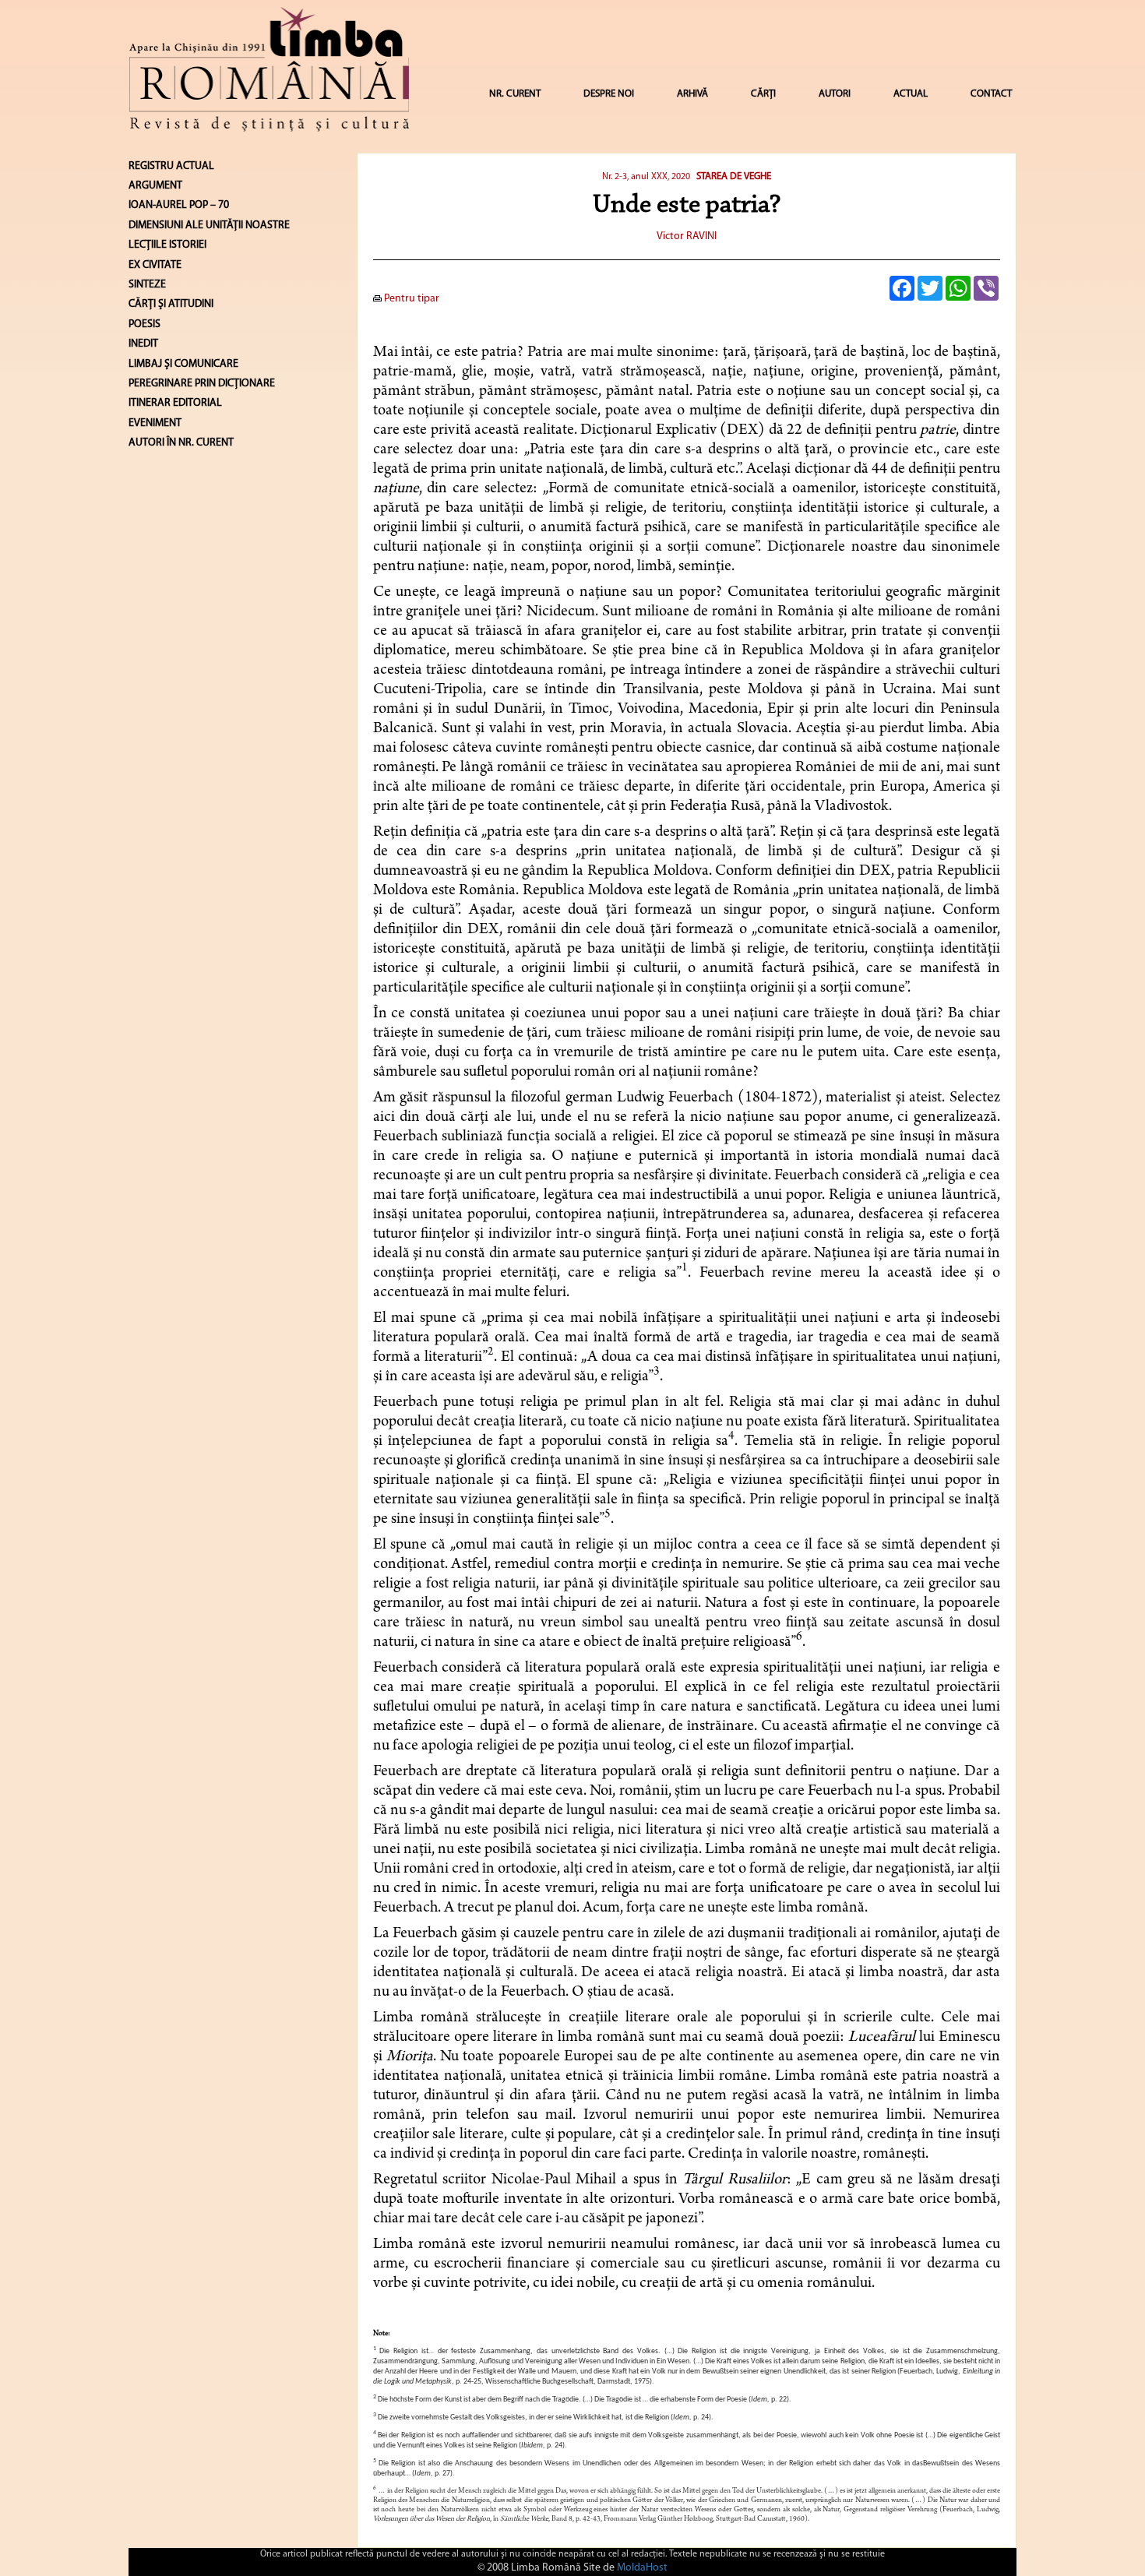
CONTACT (991, 94)
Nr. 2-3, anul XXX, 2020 (646, 177)
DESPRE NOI (609, 94)
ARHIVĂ (692, 94)
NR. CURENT (515, 94)
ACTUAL (911, 94)
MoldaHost (642, 2568)
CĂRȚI (763, 94)
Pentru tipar (410, 299)
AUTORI (835, 94)
